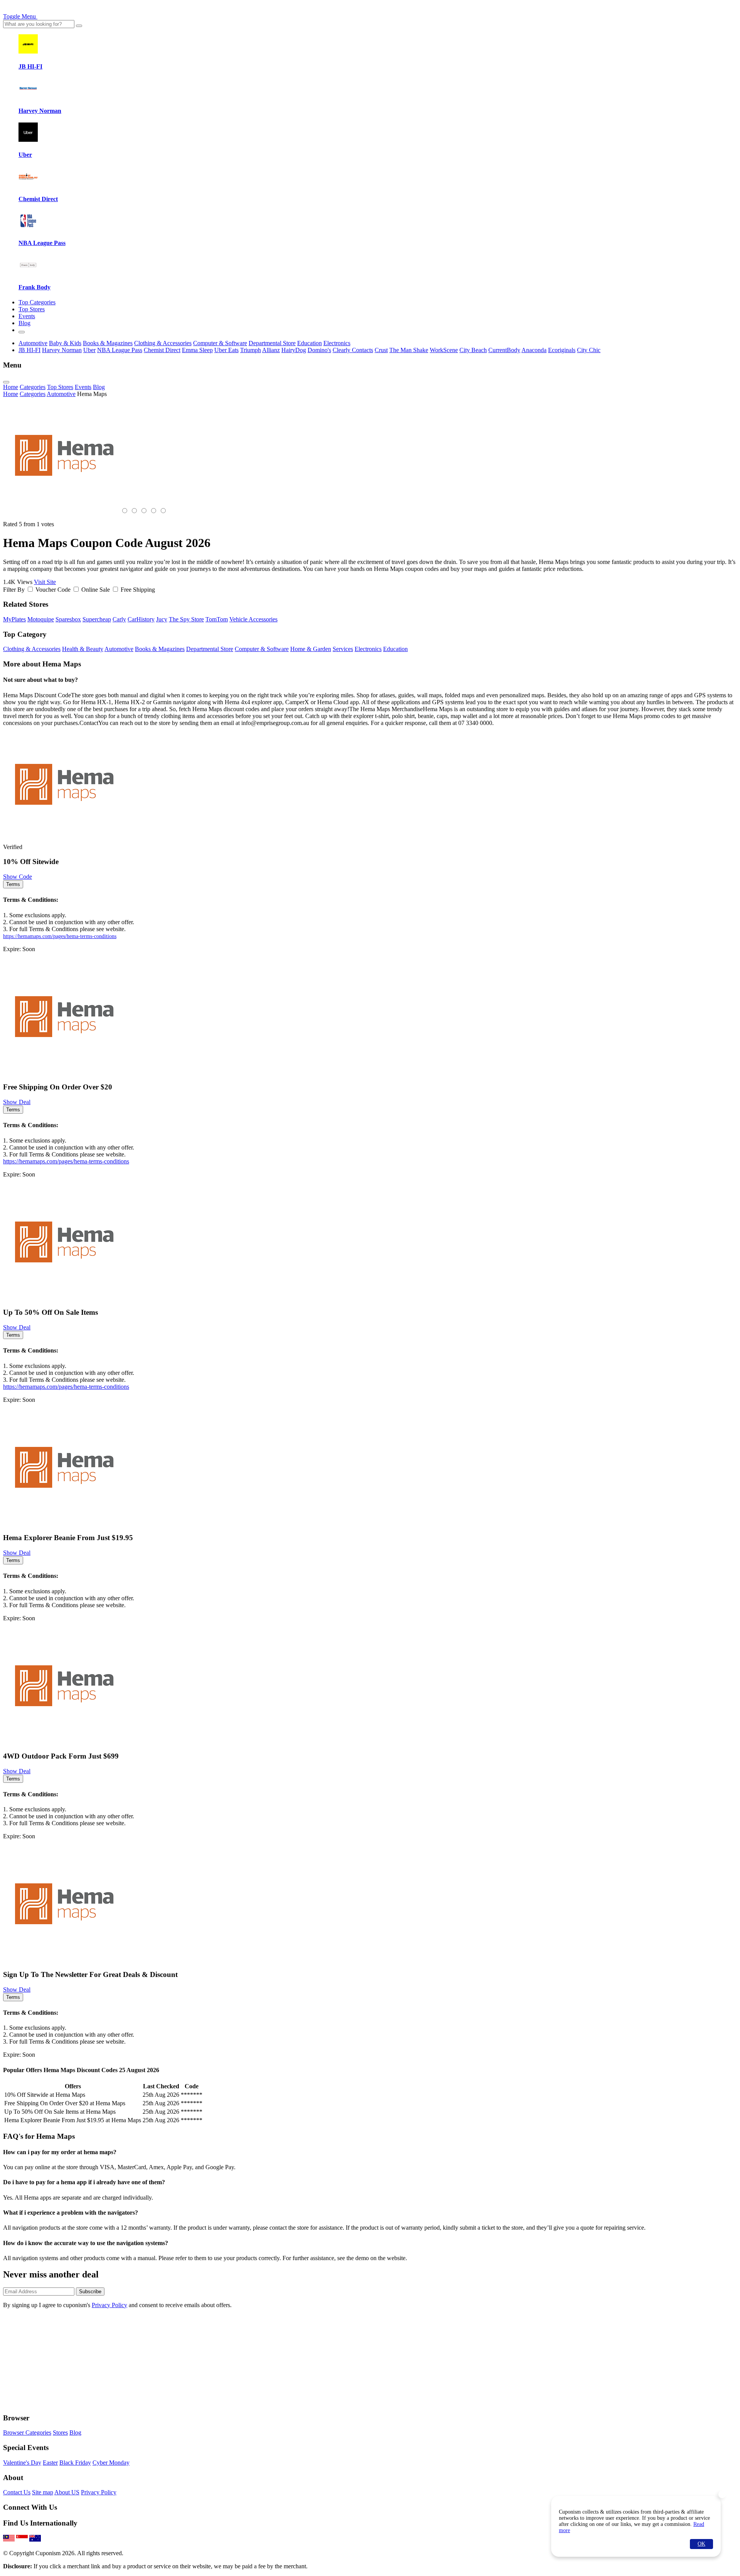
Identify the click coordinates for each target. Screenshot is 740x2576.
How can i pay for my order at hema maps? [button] (60, 2152)
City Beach (473, 350)
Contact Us (17, 2492)
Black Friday (75, 2463)
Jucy (162, 619)
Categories (33, 387)
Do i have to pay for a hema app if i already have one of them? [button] (84, 2182)
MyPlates (14, 619)
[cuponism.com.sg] (22, 2540)
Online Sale (96, 590)
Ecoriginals (562, 350)
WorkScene (444, 350)
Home (11, 387)
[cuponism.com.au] (35, 2540)
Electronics (337, 343)
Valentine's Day (22, 2463)
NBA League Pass (120, 350)
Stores (60, 2433)
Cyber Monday (111, 2463)
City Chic (589, 350)
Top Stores (32, 309)
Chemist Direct (162, 350)
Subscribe (90, 2292)
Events (27, 316)
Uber (89, 350)
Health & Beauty (83, 649)
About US (67, 2492)
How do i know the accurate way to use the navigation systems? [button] (86, 2243)
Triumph (251, 350)
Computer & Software (220, 343)
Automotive (33, 343)
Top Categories (37, 302)
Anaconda (534, 350)
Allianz (271, 350)
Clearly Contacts (353, 350)
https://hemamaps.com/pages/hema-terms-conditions (60, 936)
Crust (381, 350)
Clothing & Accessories (163, 343)
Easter (50, 2463)
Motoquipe (41, 619)
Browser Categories (27, 2433)
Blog (24, 323)
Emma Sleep (197, 350)
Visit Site (45, 582)
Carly (119, 619)
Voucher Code (53, 590)
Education (309, 343)
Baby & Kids (65, 343)
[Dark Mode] (22, 332)
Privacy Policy (109, 2305)
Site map (43, 2492)
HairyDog (294, 350)
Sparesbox (68, 619)
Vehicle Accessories (253, 619)
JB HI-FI (29, 350)
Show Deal (17, 1102)
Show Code (18, 877)
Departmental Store (272, 343)
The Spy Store (186, 619)
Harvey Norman (62, 350)
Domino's (319, 350)
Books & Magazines (108, 343)
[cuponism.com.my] (9, 2540)
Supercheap (97, 619)
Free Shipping (138, 590)
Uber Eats (226, 350)
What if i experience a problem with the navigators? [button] (71, 2213)
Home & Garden (311, 649)
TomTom (217, 619)
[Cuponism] (76, 16)
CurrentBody (504, 350)
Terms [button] (13, 884)
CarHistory (141, 619)
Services (343, 649)
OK (701, 2544)
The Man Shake (409, 350)
